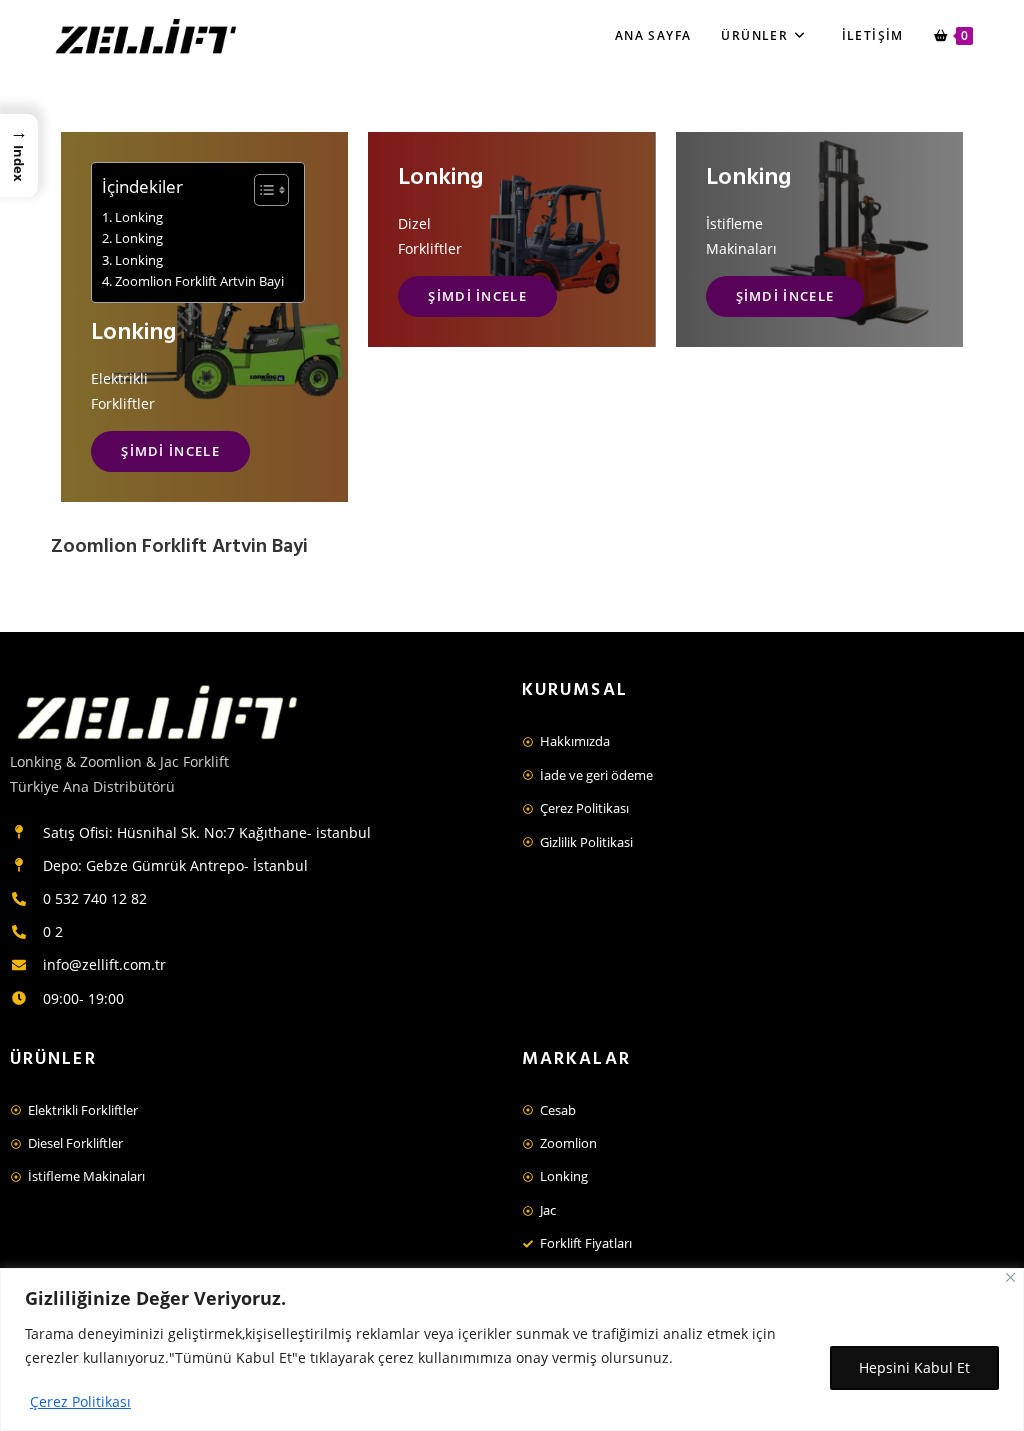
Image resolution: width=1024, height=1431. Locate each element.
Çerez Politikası (80, 1401)
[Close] (1010, 1277)
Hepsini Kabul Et (914, 1367)
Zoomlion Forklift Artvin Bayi (199, 281)
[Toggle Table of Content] (261, 190)
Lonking (139, 217)
